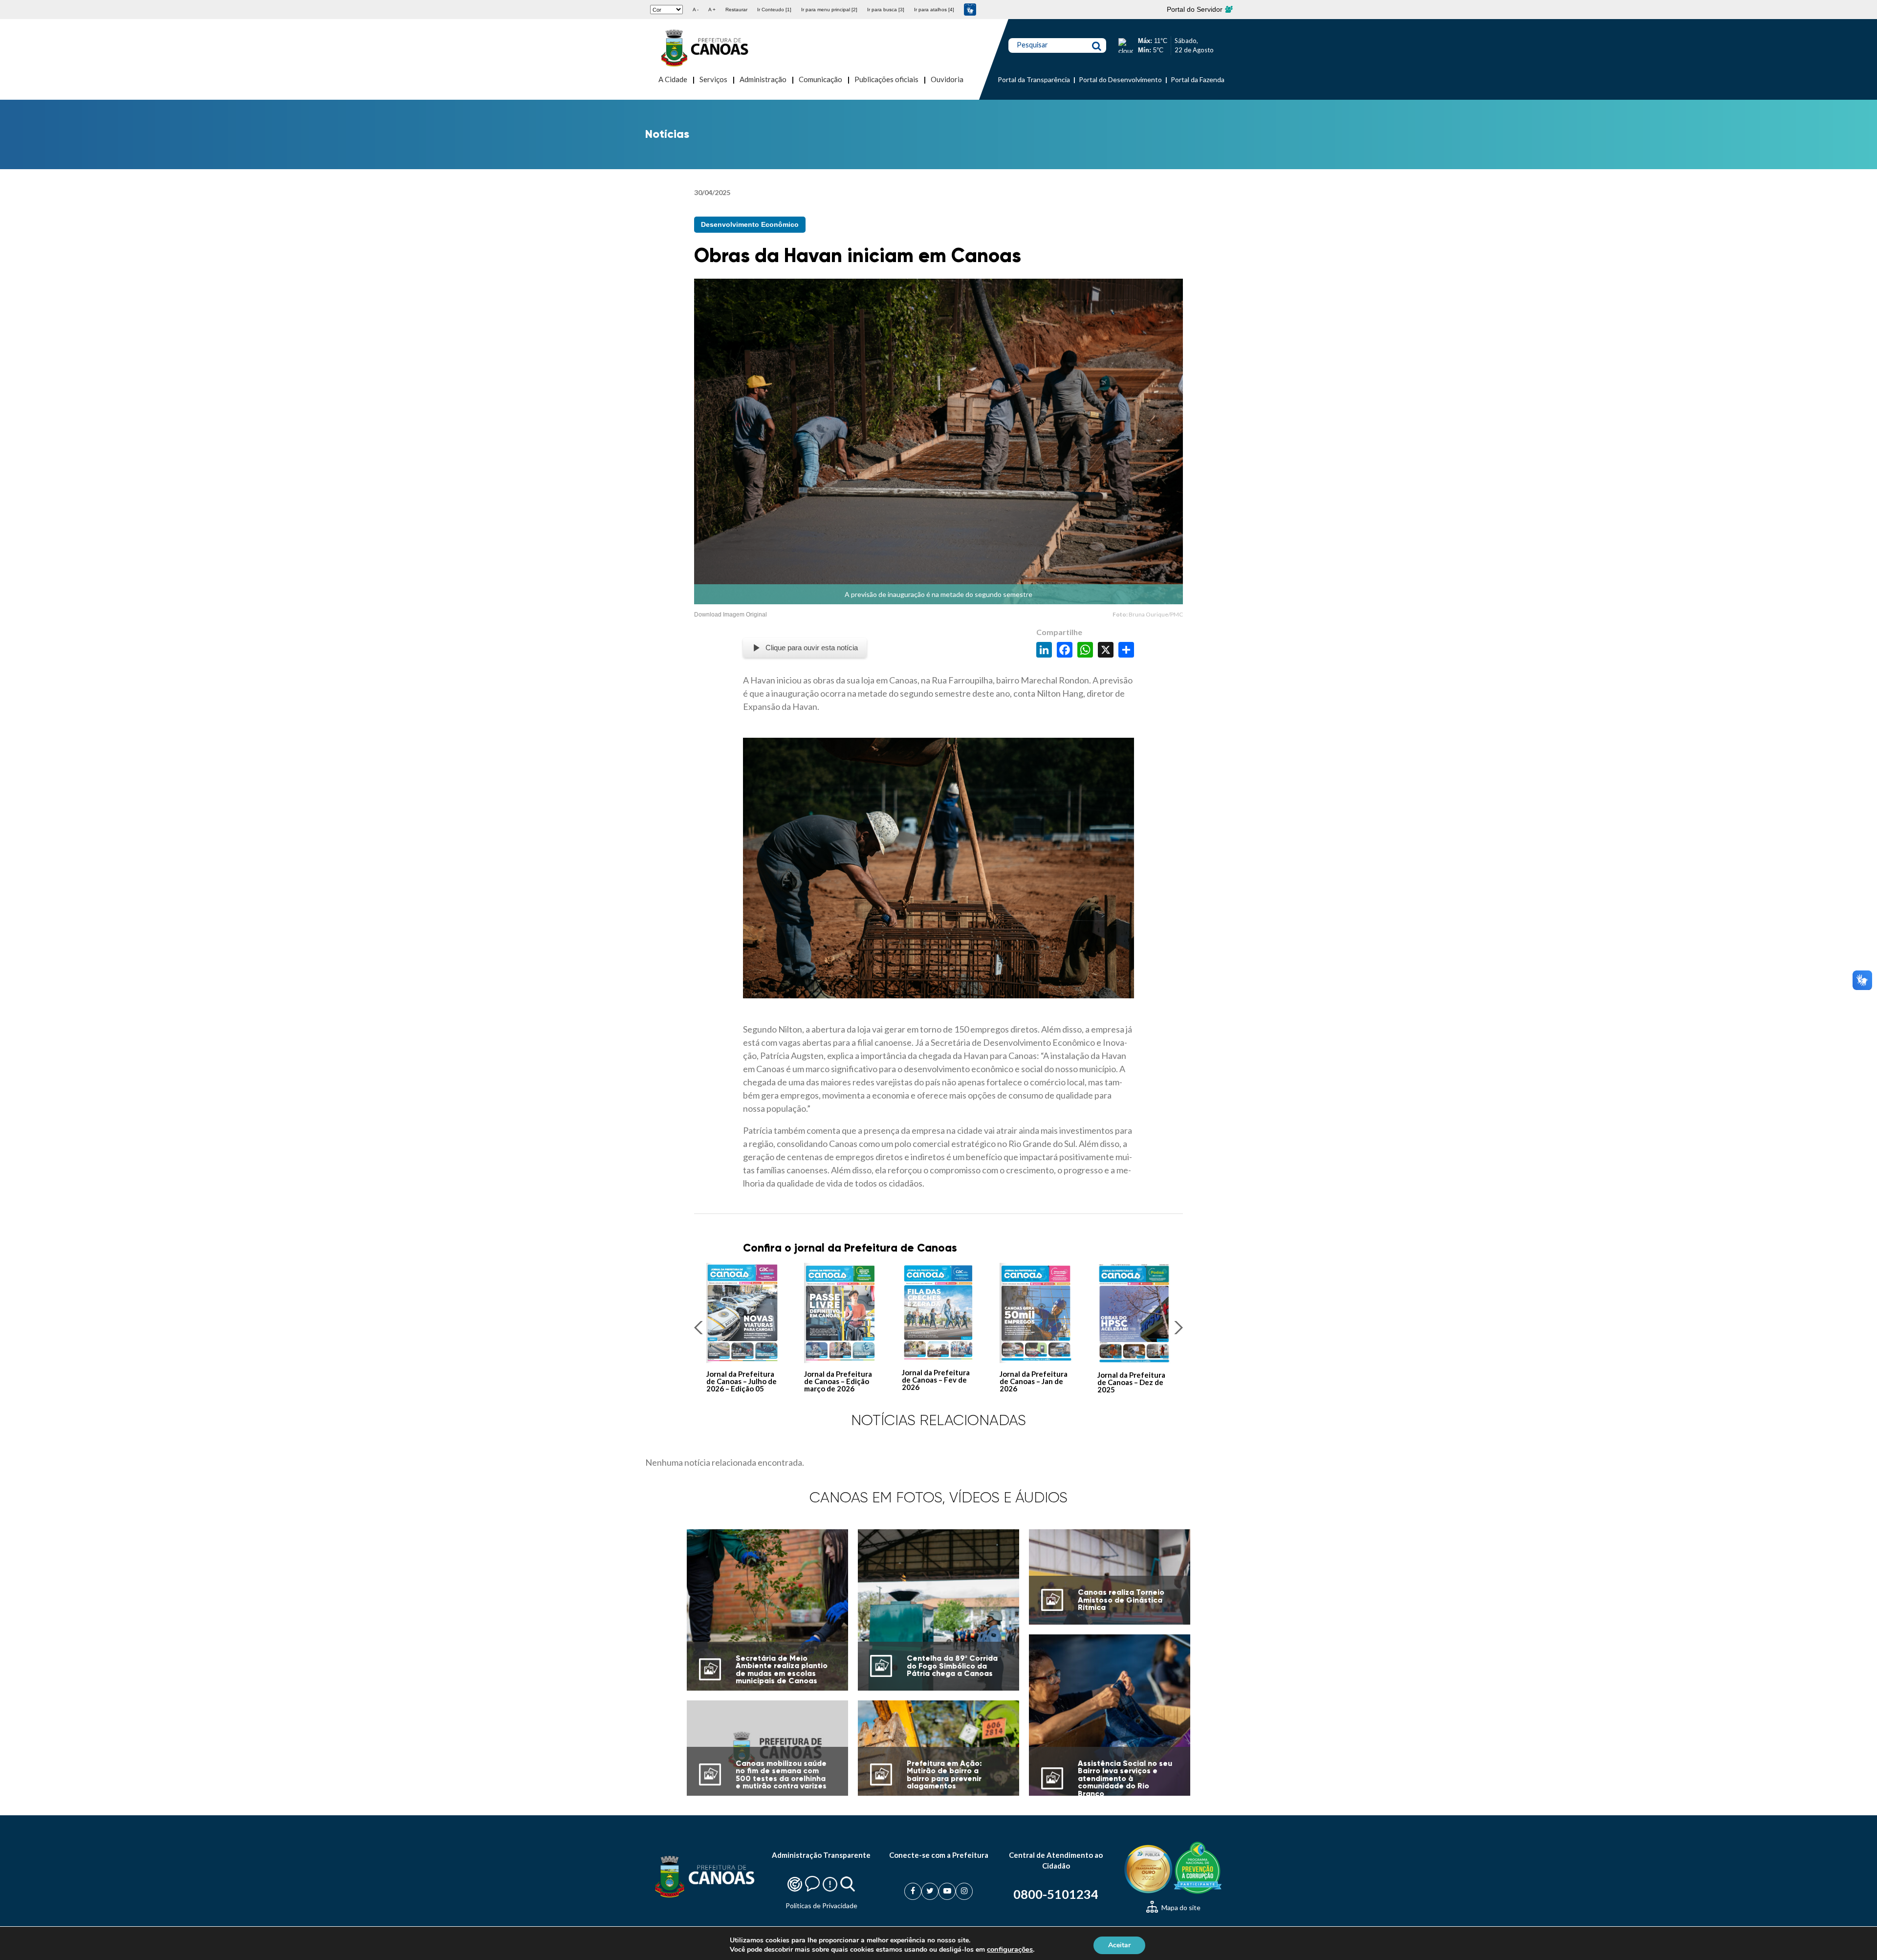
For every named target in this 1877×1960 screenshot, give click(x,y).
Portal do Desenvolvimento (1120, 79)
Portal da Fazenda (1198, 79)
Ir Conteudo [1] (774, 10)
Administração (763, 79)
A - (696, 10)
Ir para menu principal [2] (829, 10)
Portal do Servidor (1196, 9)
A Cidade (673, 79)
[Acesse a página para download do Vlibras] (970, 10)
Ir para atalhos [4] (934, 10)
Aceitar (1119, 1945)
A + (712, 10)
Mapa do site (1180, 1907)
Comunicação (820, 79)
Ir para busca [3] (886, 10)
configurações (1010, 1949)
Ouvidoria (947, 79)
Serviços (713, 79)
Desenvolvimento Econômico (750, 224)
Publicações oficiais (886, 79)
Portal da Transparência (1034, 79)
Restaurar (736, 10)
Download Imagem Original (731, 615)
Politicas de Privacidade (821, 1905)
